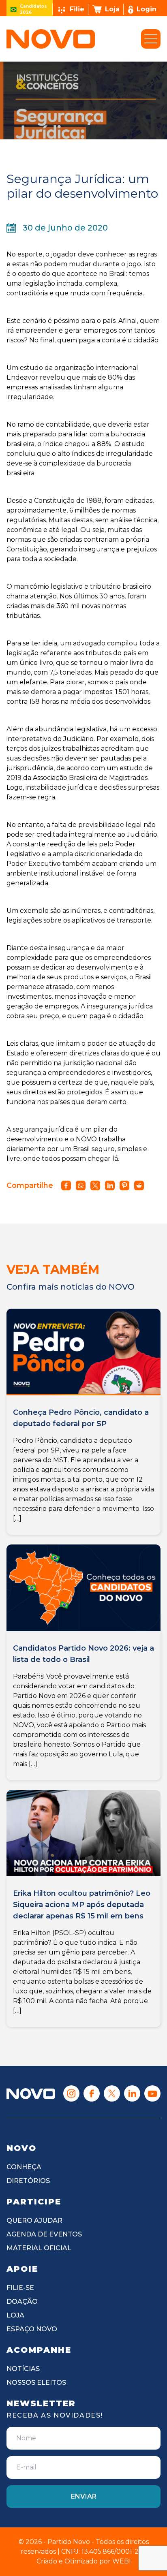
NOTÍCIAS (23, 2369)
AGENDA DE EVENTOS (44, 2234)
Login (147, 9)
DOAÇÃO (22, 2302)
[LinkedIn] (132, 2093)
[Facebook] (92, 2093)
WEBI (122, 2561)
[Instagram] (71, 2093)
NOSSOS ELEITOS (36, 2383)
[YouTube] (152, 2093)
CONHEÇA (24, 2167)
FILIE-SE (20, 2288)
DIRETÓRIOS (28, 2181)
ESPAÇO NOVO (32, 2329)
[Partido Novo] (31, 2094)
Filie (77, 9)
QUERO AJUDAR (34, 2220)
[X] (112, 2093)
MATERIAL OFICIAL (39, 2248)
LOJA (15, 2315)
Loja (112, 9)
